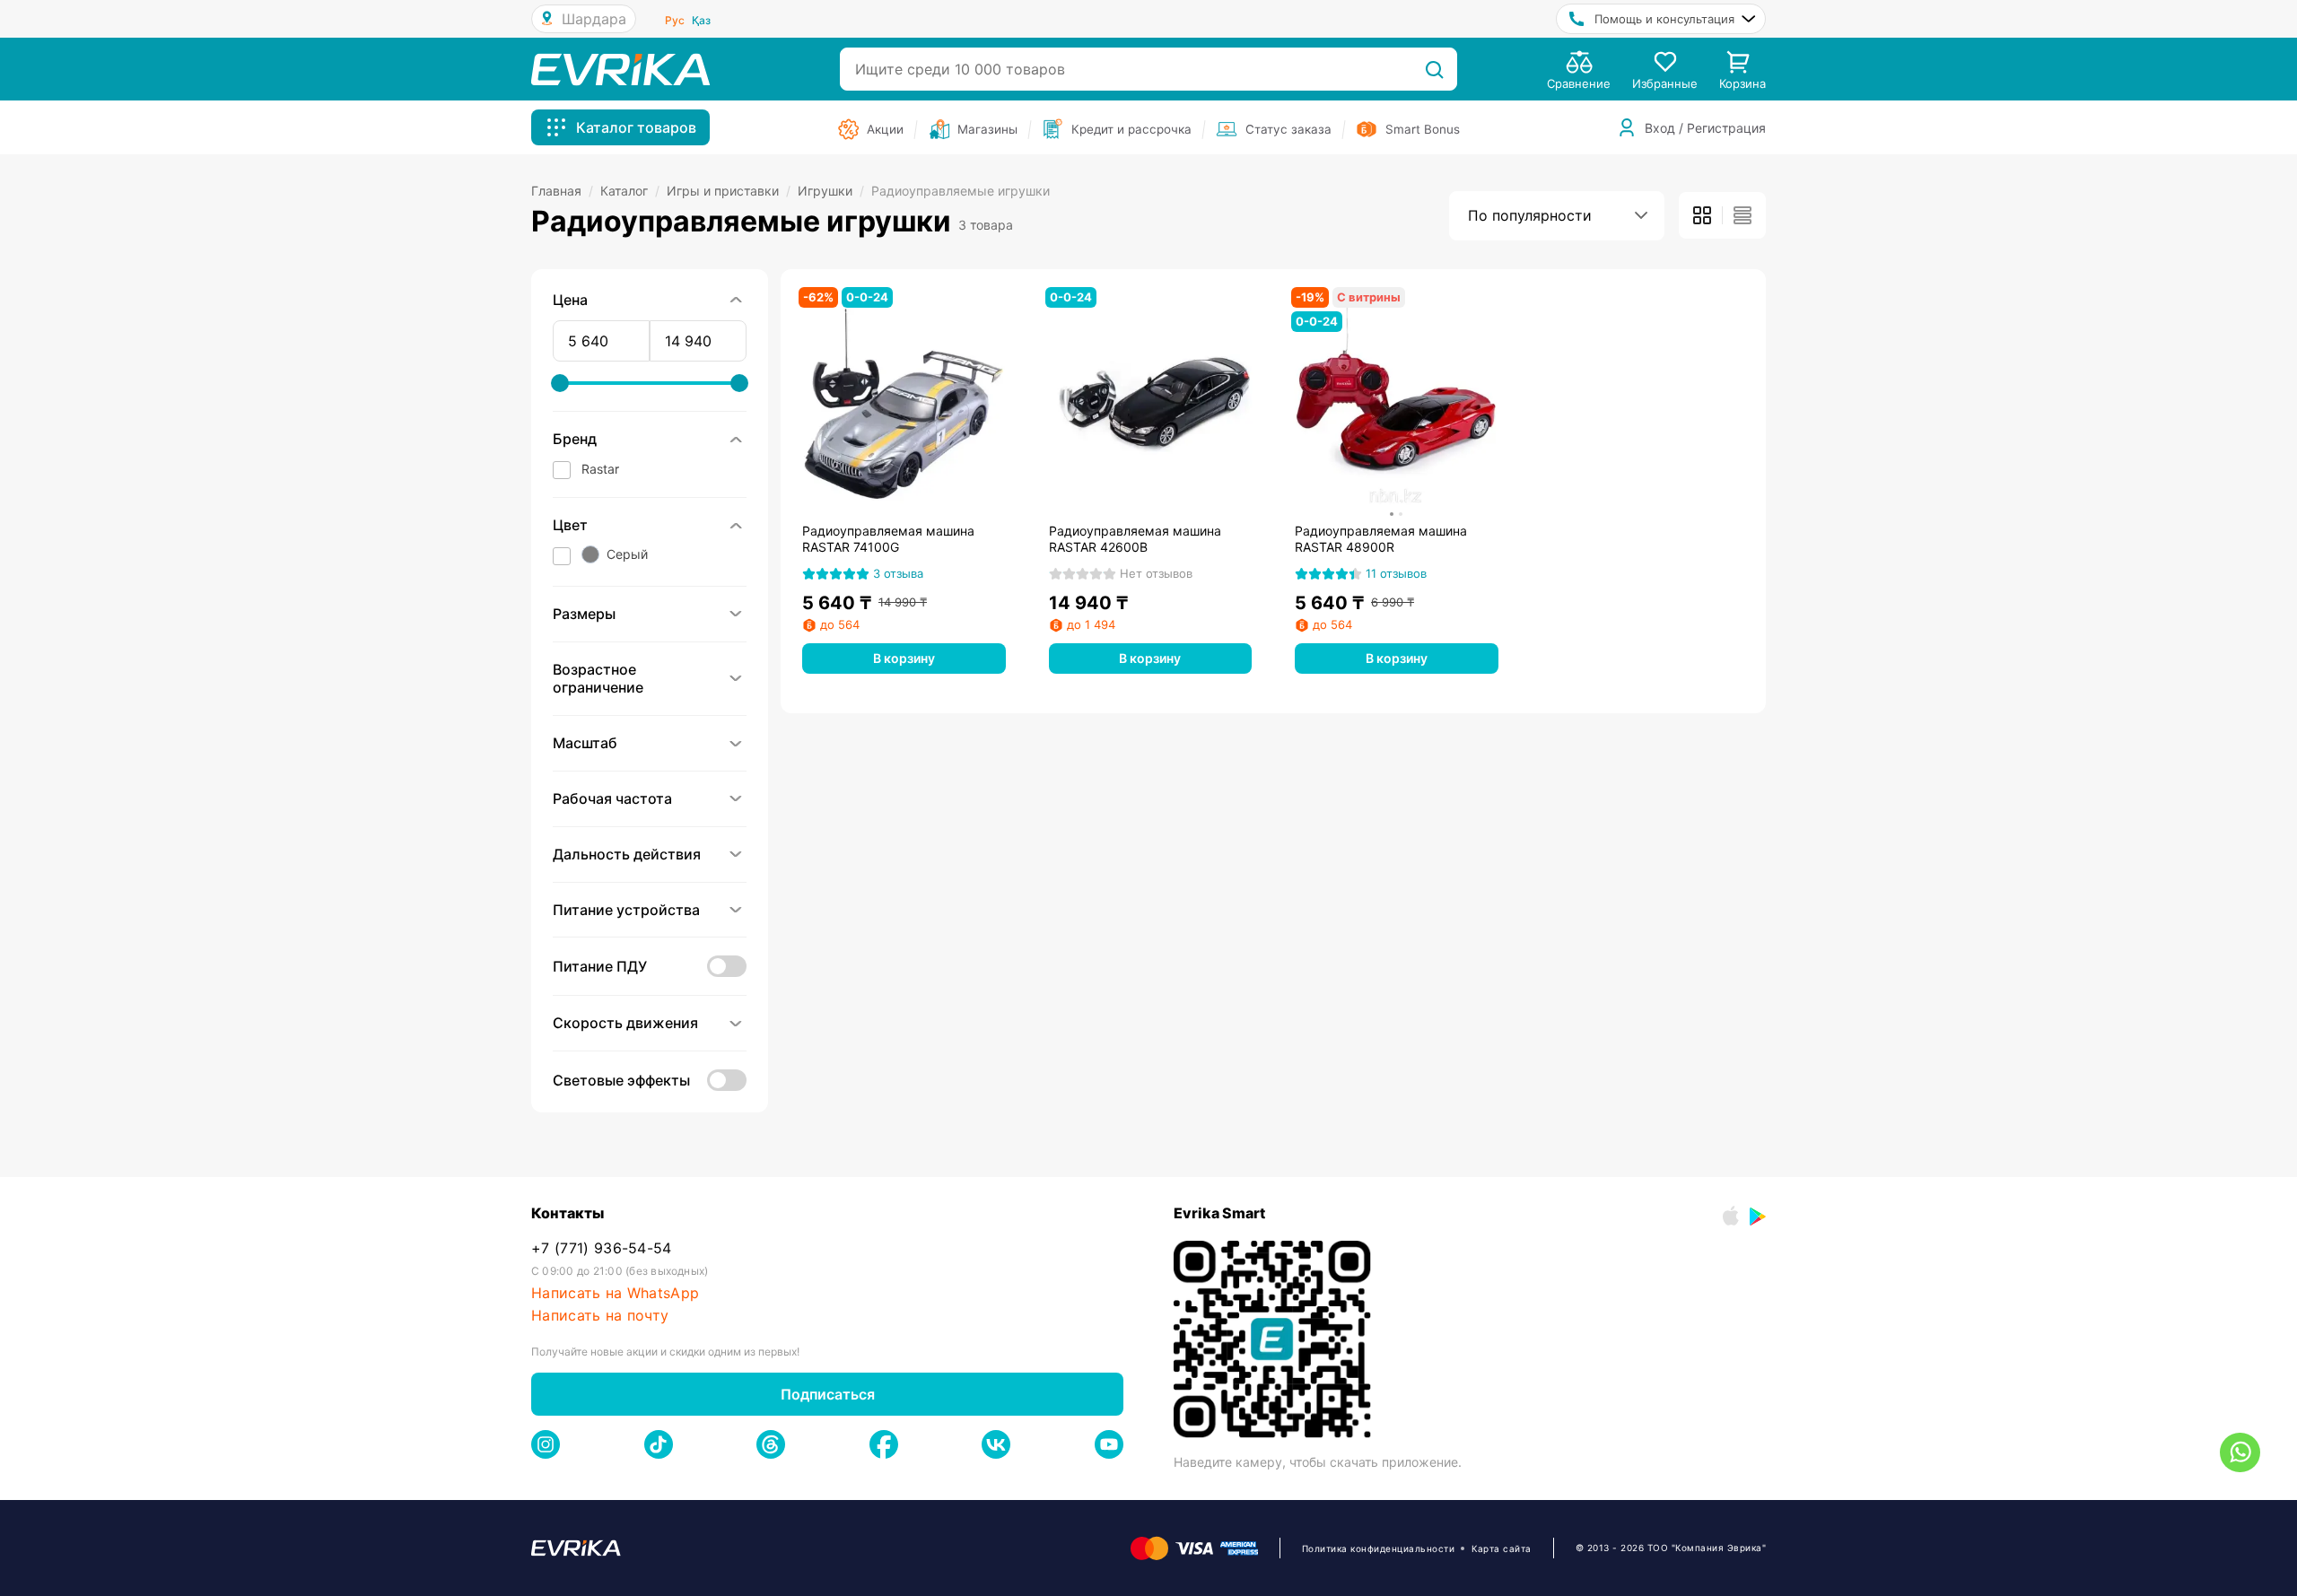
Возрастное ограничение (598, 679)
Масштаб (585, 743)
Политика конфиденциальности (1379, 1548)
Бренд (575, 439)
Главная (562, 191)
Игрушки (831, 191)
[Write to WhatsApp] (2240, 1452)
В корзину (904, 658)
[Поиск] (1434, 69)
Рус (675, 20)
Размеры (584, 614)
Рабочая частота (612, 798)
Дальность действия (627, 854)
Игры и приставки (729, 191)
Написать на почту (600, 1316)
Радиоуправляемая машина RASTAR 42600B (1135, 539)
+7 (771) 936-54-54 (602, 1248)
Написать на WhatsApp (615, 1293)
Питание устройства (626, 910)
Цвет (570, 525)
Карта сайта (1502, 1548)
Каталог (630, 191)
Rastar (600, 469)
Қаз (701, 20)
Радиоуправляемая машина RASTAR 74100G (888, 539)
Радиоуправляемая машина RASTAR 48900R (1381, 539)
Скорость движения (625, 1023)
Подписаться (828, 1394)
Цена (570, 300)
